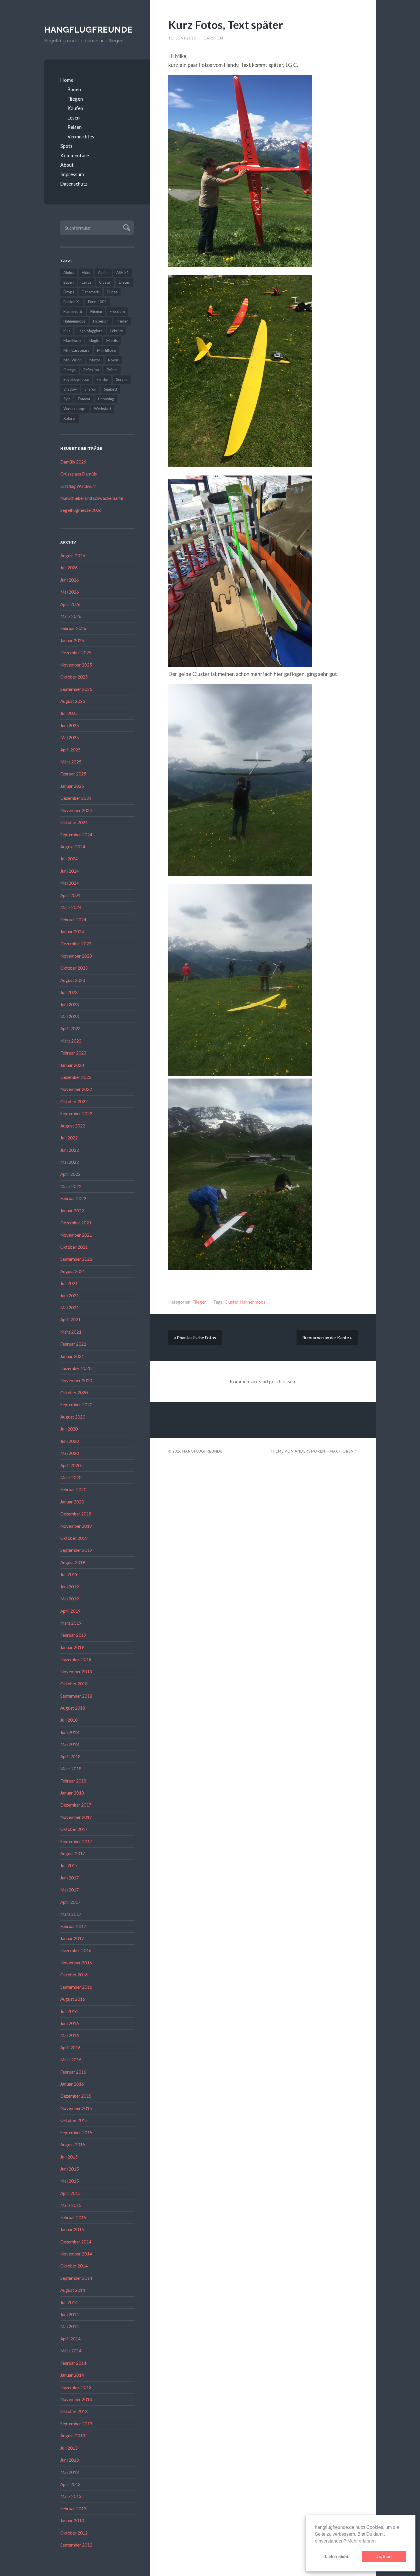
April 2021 (70, 1320)
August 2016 (73, 1999)
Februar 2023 (73, 1053)
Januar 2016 (72, 2084)
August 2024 (73, 847)
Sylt (67, 399)
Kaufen (75, 108)
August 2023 (73, 980)
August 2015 (73, 2145)
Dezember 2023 (76, 944)
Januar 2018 (72, 1793)
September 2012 (76, 2545)
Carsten (213, 38)
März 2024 (71, 907)
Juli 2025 (69, 713)
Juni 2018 (70, 1732)
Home (67, 80)
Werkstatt (103, 409)
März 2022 (71, 1186)
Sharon (90, 389)
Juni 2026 (70, 580)
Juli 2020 (69, 1429)
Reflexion (91, 370)
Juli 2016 (69, 2011)
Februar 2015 (73, 2217)
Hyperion (101, 321)
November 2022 (76, 1089)
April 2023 (70, 1029)
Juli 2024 (69, 859)
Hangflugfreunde (88, 30)
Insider (122, 321)
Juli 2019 (69, 1574)
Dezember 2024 (76, 798)
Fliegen (75, 99)
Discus (124, 282)
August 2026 (73, 556)
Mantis (112, 341)
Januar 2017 (72, 1938)
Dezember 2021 (76, 1223)
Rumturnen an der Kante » (327, 1338)
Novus (113, 360)
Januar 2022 (72, 1211)
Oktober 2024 (74, 822)
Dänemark (90, 292)
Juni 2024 (70, 871)
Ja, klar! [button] (384, 2557)
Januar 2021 (72, 1356)
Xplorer (70, 418)
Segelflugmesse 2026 (81, 510)
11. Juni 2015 (182, 38)
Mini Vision (73, 360)
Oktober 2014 (74, 2266)
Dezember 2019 (76, 1514)
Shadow (70, 389)
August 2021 (73, 1271)
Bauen (74, 89)
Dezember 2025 (76, 653)
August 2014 (73, 2290)
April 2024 (70, 895)
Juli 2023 (69, 992)
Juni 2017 (70, 1878)
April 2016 (70, 2048)
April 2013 (70, 2484)
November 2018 (76, 1672)
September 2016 (76, 1987)
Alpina (103, 272)
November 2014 (76, 2254)
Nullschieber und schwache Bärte (92, 498)
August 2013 (73, 2436)
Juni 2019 (70, 1587)
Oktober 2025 (74, 677)
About (67, 165)
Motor (95, 360)
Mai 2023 (70, 1017)
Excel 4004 (97, 302)
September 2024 (76, 835)
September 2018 (76, 1696)
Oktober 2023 (74, 968)
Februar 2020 (73, 1489)
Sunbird (110, 389)
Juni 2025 (70, 725)
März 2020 (71, 1477)
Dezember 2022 (76, 1077)
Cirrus (86, 282)
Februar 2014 (73, 2363)
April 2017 (70, 1902)
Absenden (126, 227)
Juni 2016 (70, 2023)
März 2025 (71, 762)
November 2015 (76, 2108)
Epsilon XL (72, 302)
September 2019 (76, 1550)
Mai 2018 (70, 1744)
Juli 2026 (69, 568)
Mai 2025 (70, 737)
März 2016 (71, 2060)
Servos (122, 379)
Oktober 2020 (74, 1393)
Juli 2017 (69, 1865)
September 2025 (76, 689)
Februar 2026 (73, 628)
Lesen (74, 118)
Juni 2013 (70, 2460)
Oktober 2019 (74, 1538)
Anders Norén (310, 1451)
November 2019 (76, 1526)
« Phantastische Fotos (195, 1338)
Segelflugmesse (76, 379)
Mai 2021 (70, 1308)
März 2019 (71, 1623)
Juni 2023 (70, 1004)
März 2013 (71, 2496)
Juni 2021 (70, 1296)
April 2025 (70, 750)
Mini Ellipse (106, 350)
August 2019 (73, 1562)
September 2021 (76, 1259)
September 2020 (76, 1405)
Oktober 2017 (74, 1829)
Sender (102, 379)
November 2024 (76, 810)
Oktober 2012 (74, 2533)
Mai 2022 (70, 1162)
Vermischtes (81, 137)
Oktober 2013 (74, 2411)
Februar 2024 (73, 920)
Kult (67, 331)
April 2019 (70, 1611)
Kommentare (75, 155)
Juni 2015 (70, 2169)
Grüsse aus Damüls (79, 474)
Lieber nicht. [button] (337, 2557)
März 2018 (71, 1769)
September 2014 (76, 2278)
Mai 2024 (70, 883)
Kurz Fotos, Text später (226, 24)
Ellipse (112, 292)
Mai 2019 (70, 1599)
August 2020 (73, 1417)
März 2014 (71, 2351)
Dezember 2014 (76, 2242)
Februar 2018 (73, 1781)
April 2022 (70, 1174)
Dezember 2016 (76, 1950)
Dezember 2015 (76, 2096)
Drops (69, 292)
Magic (94, 341)
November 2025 (76, 665)
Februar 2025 (73, 774)
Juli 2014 (69, 2302)
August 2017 (73, 1853)
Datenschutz (74, 184)
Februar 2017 (73, 1926)
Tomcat (84, 399)
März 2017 (71, 1914)
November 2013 (76, 2399)
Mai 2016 (70, 2035)
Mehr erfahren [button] (362, 2541)
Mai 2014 (70, 2326)
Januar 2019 (72, 1647)
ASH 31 (123, 272)
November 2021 (76, 1235)
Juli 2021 (69, 1283)
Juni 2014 (70, 2314)
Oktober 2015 (74, 2120)
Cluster (105, 282)
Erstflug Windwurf (78, 486)
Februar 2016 (73, 2072)
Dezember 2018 (76, 1659)
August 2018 (73, 1708)
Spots (66, 146)
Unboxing (106, 399)
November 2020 (76, 1381)
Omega (70, 370)
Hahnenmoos (74, 321)
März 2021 (71, 1332)
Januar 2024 (72, 932)
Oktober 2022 (74, 1101)
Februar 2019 (73, 1635)
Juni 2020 (70, 1441)
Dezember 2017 (76, 1805)
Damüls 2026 (73, 462)
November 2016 (76, 1963)
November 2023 (76, 956)
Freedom (117, 311)
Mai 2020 (70, 1453)
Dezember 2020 (76, 1368)
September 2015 (76, 2133)
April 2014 (70, 2339)
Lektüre (117, 331)
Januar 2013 (72, 2521)
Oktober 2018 (74, 1684)
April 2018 (70, 1757)
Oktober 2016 (74, 1975)
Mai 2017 (70, 1890)
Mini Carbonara (76, 350)
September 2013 (76, 2424)
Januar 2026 (72, 640)
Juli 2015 (69, 2157)
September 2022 (76, 1113)
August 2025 (73, 701)
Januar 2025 (72, 786)
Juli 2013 (69, 2448)
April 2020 (70, 1465)
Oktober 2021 (74, 1247)
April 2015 (70, 2193)
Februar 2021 (73, 1344)
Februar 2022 (73, 1198)
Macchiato (72, 341)
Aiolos (69, 272)
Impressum (72, 174)
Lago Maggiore (90, 331)
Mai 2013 (70, 2472)
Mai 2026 (70, 592)
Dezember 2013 (76, 2387)
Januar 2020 (72, 1502)
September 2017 (76, 1841)
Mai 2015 (70, 2181)
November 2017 (76, 1817)
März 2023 (71, 1041)
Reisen (75, 127)
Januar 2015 (72, 2229)
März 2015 (71, 2205)
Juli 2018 (69, 1720)
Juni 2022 (70, 1150)
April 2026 (70, 604)
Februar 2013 (73, 2509)
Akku (86, 272)
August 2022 (73, 1126)
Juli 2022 (69, 1138)
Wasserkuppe (75, 409)
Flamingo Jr (73, 311)
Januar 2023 (72, 1065)
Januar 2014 (72, 2375)
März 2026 (71, 616)
